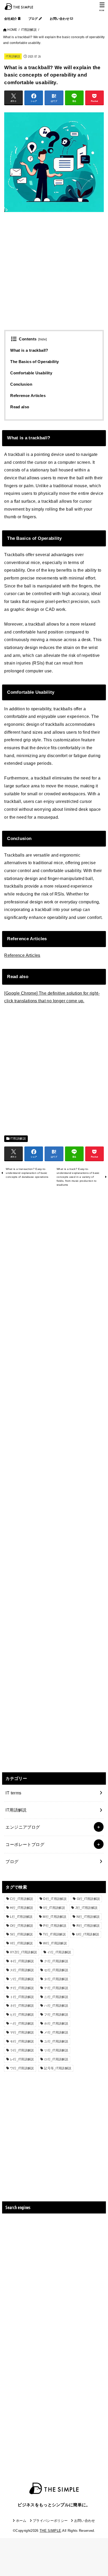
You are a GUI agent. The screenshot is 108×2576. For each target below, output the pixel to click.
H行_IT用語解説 (22, 1908)
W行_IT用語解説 (55, 1943)
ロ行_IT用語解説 (56, 2059)
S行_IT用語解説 (21, 1934)
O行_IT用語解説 (22, 1926)
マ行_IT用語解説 (22, 2032)
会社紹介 (11, 19)
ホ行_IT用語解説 (56, 2024)
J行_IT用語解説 (87, 1908)
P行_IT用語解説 (55, 1926)
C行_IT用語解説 (22, 1899)
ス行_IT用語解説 (22, 1970)
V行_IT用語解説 (21, 1943)
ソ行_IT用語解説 (22, 1979)
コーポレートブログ (25, 1844)
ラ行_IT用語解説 (22, 2050)
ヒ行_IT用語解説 (22, 2015)
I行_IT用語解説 (54, 1908)
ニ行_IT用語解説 (56, 1997)
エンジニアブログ (23, 1827)
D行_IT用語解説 (55, 1899)
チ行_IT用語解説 (22, 1988)
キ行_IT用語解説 (22, 1961)
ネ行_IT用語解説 (22, 2006)
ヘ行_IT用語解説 (22, 2024)
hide (43, 339)
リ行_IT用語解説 (56, 2050)
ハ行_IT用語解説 (56, 2006)
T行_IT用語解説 (54, 1934)
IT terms (13, 1793)
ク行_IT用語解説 (56, 1961)
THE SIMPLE (50, 2531)
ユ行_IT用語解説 (56, 2041)
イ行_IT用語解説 (59, 1952)
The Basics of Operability (34, 362)
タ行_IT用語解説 (56, 1979)
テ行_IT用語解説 (56, 1988)
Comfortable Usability (31, 373)
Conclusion (21, 384)
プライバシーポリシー (50, 2521)
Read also (20, 407)
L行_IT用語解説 (21, 1917)
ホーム (21, 2521)
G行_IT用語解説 (88, 1899)
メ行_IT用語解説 (56, 2032)
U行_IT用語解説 (88, 1934)
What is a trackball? (29, 350)
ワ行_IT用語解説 (22, 2068)
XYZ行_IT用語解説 (23, 1952)
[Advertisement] (54, 276)
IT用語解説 (13, 56)
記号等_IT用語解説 (58, 2068)
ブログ (34, 19)
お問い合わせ (60, 19)
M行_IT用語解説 (55, 1917)
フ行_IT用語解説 (56, 2015)
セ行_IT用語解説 (56, 1970)
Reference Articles (28, 396)
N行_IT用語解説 (88, 1917)
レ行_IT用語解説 (22, 2059)
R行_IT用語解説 (88, 1926)
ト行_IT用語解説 (22, 1997)
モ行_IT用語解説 (22, 2041)
